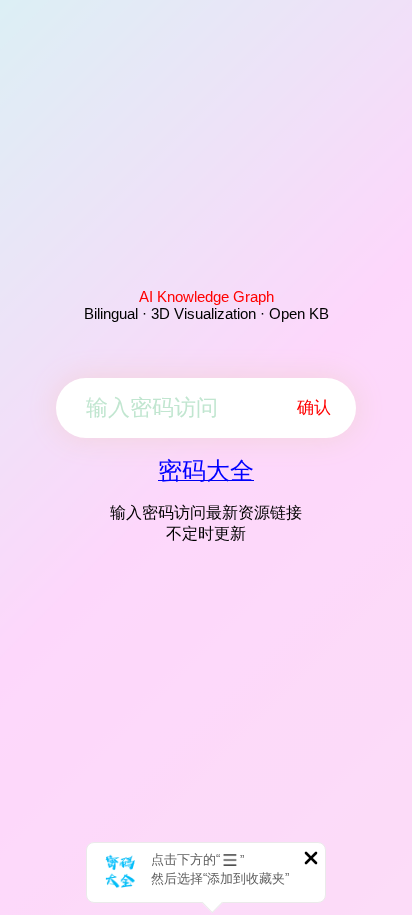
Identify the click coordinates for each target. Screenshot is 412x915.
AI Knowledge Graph (206, 296)
